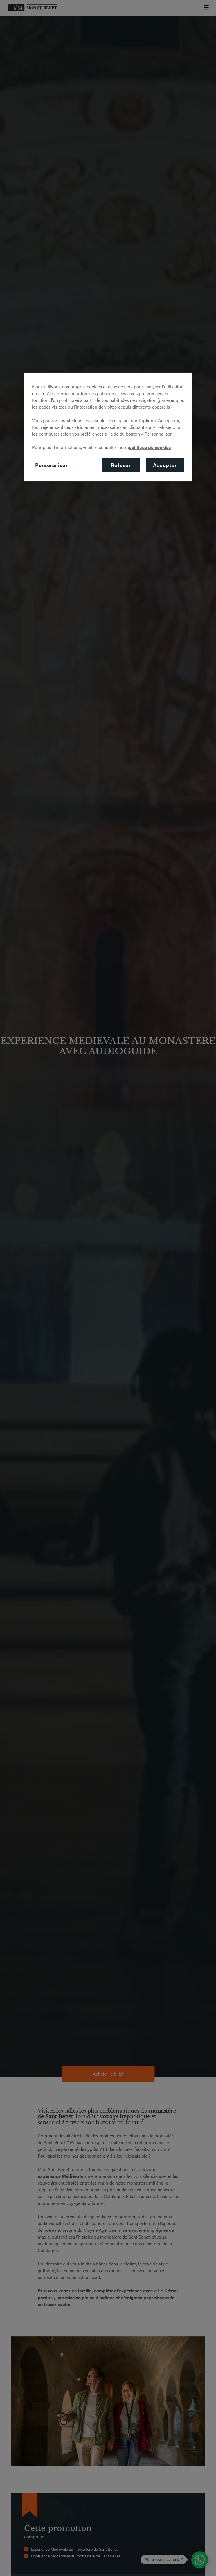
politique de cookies (150, 447)
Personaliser (51, 465)
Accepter (165, 465)
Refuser (121, 465)
